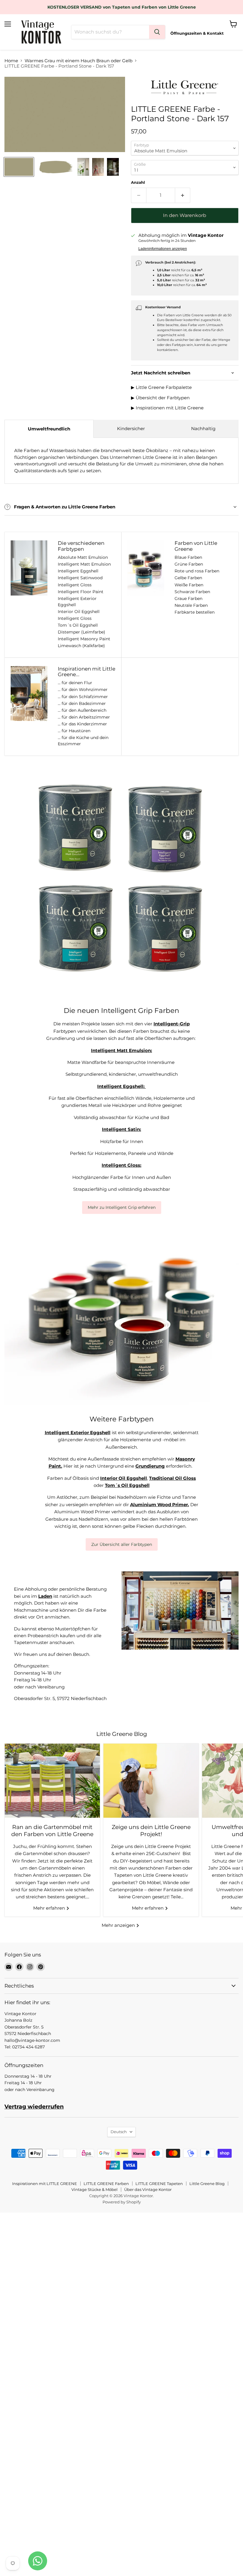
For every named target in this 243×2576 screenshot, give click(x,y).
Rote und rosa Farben (197, 571)
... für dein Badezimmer (82, 703)
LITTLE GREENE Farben (106, 2184)
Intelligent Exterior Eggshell (77, 602)
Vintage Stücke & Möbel (95, 2189)
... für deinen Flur (75, 683)
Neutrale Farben (191, 605)
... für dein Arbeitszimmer (84, 717)
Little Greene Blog (207, 2184)
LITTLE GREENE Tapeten (159, 2184)
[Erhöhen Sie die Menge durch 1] (183, 195)
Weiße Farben (189, 585)
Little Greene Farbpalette (164, 387)
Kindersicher (131, 428)
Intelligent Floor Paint (81, 592)
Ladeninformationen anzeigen (163, 249)
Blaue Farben (188, 557)
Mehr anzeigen (119, 1925)
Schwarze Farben (192, 592)
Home (11, 61)
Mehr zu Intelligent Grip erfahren (122, 1207)
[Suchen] (157, 32)
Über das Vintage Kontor (148, 2189)
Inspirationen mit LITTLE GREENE (45, 2184)
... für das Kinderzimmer (82, 724)
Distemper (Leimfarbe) (81, 632)
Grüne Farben (189, 564)
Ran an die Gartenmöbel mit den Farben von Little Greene (52, 1831)
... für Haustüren (74, 731)
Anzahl (138, 182)
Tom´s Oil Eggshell (78, 625)
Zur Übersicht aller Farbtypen (122, 1544)
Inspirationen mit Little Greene (170, 408)
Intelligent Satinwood (80, 578)
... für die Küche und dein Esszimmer (83, 741)
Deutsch (119, 2132)
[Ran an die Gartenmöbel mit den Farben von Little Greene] (52, 1781)
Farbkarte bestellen (195, 612)
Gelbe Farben (188, 578)
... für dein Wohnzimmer (83, 690)
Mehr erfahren (50, 1908)
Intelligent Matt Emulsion (84, 564)
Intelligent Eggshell (78, 571)
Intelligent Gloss (75, 585)
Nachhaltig (203, 428)
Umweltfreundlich (49, 429)
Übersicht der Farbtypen (163, 398)
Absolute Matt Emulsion (83, 557)
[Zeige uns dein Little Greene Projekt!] (151, 1781)
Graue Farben (188, 598)
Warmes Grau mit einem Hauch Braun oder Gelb (79, 61)
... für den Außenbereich (82, 710)
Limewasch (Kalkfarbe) (81, 646)
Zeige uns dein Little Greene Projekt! (151, 1831)
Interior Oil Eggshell (79, 612)
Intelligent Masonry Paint (84, 639)
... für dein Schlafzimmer (83, 697)
